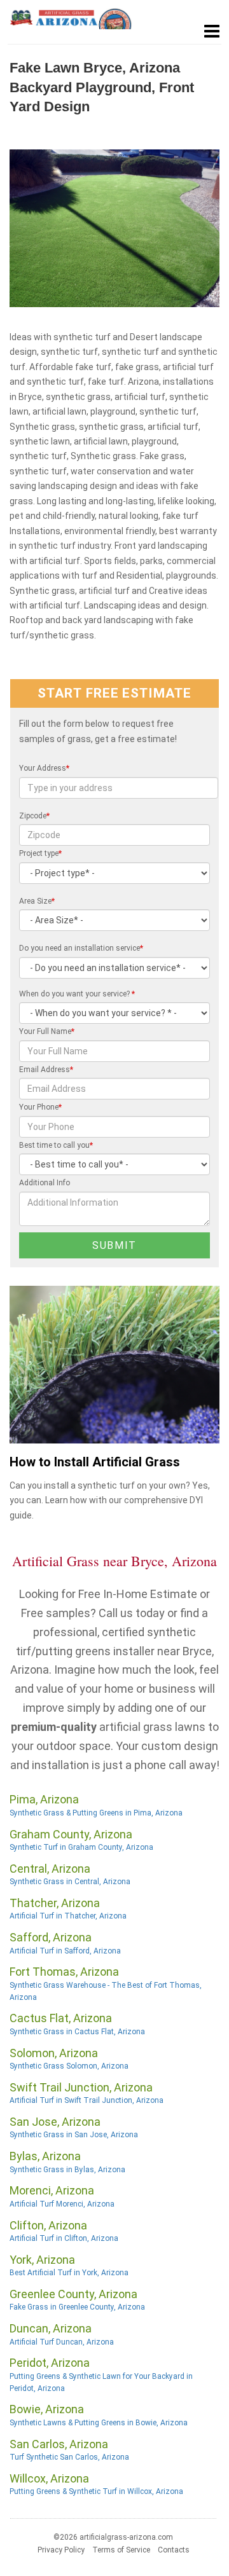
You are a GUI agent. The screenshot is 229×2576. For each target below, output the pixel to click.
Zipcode (34, 816)
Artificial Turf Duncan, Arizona (62, 2342)
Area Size (37, 901)
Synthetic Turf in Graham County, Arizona (81, 1847)
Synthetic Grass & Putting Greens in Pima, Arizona (96, 1813)
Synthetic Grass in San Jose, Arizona (74, 2135)
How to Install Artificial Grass (95, 1462)
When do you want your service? (77, 994)
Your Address (44, 768)
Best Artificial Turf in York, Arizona (69, 2273)
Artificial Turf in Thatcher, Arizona (68, 1916)
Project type (40, 853)
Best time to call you (56, 1145)
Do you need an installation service (81, 948)
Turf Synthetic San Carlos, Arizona (69, 2457)
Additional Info (45, 1183)
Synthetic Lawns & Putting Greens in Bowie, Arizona (99, 2423)
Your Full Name (47, 1031)
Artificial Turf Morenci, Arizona (62, 2204)
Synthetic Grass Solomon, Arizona (69, 2066)
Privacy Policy (61, 2550)
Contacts (174, 2550)
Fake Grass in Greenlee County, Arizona (77, 2307)
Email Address (46, 1070)
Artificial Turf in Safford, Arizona (65, 1951)
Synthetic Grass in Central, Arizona (70, 1882)
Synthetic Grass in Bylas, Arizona (67, 2170)
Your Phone (40, 1107)
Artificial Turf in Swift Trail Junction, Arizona (87, 2100)
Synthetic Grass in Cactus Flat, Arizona (77, 2032)
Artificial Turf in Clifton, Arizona (64, 2238)
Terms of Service (121, 2550)
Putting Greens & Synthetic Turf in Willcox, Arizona (96, 2491)
